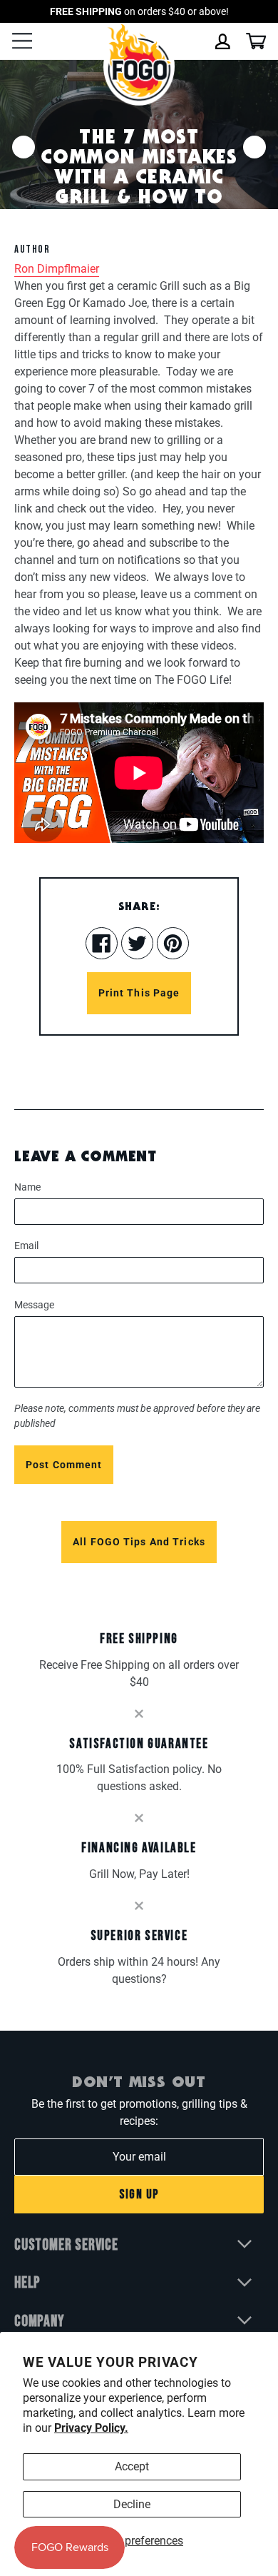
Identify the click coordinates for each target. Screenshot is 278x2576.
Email (26, 1246)
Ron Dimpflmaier (57, 269)
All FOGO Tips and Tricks (139, 1542)
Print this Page (139, 993)
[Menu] (22, 42)
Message (34, 1305)
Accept (132, 2466)
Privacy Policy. (91, 2428)
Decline (132, 2504)
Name (27, 1187)
